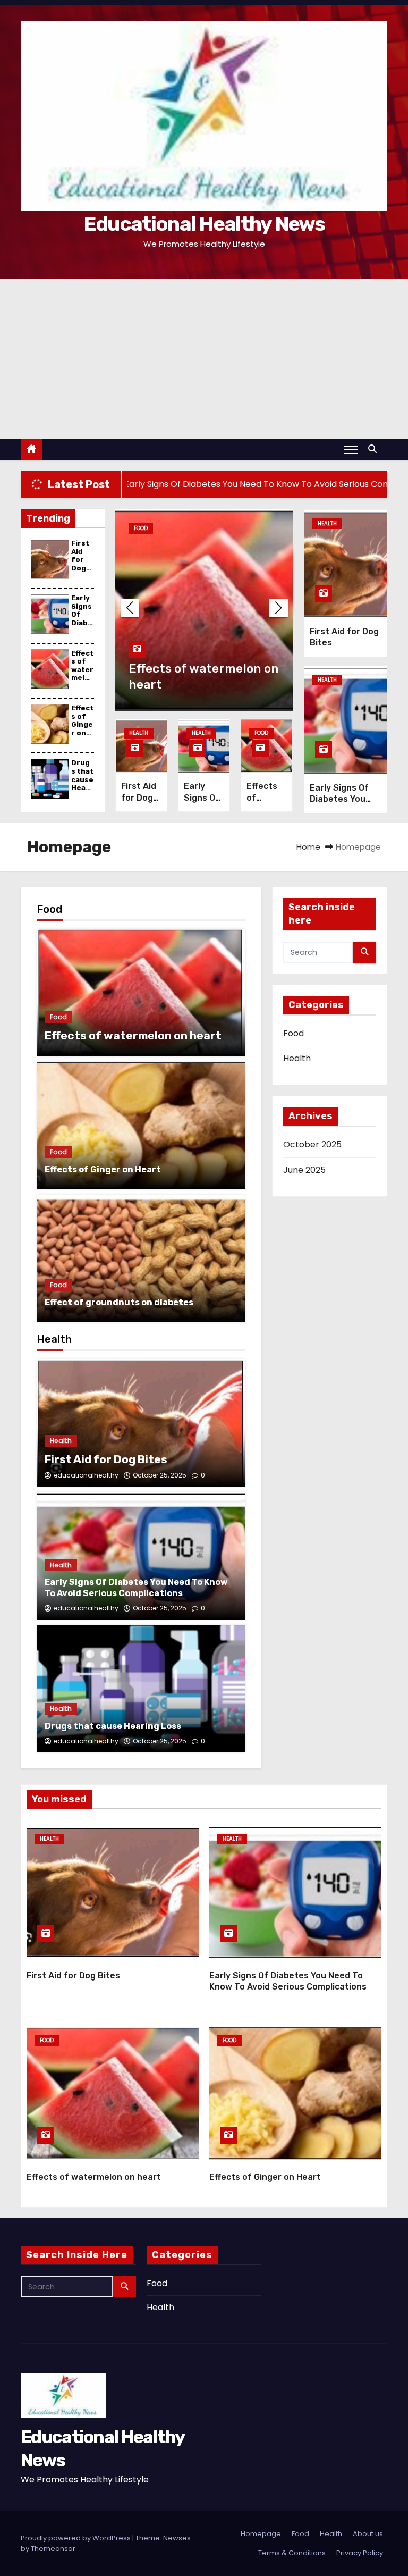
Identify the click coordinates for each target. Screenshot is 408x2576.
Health (139, 733)
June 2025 (304, 1170)
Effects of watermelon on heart (82, 674)
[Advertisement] (204, 359)
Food (141, 528)
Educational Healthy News (204, 224)
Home (308, 847)
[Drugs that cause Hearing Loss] (141, 1689)
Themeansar (53, 2549)
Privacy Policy (360, 2553)
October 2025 (312, 1144)
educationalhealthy (86, 1475)
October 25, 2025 (160, 1475)
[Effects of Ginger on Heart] (141, 1126)
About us (368, 2534)
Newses (177, 2538)
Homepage (261, 2534)
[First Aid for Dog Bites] (141, 1423)
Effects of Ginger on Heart (82, 724)
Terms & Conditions (292, 2553)
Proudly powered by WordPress (76, 2538)
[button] (375, 449)
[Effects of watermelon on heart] (141, 993)
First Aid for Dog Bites (81, 560)
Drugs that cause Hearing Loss (82, 783)
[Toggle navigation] (351, 449)
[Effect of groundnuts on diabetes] (141, 1258)
